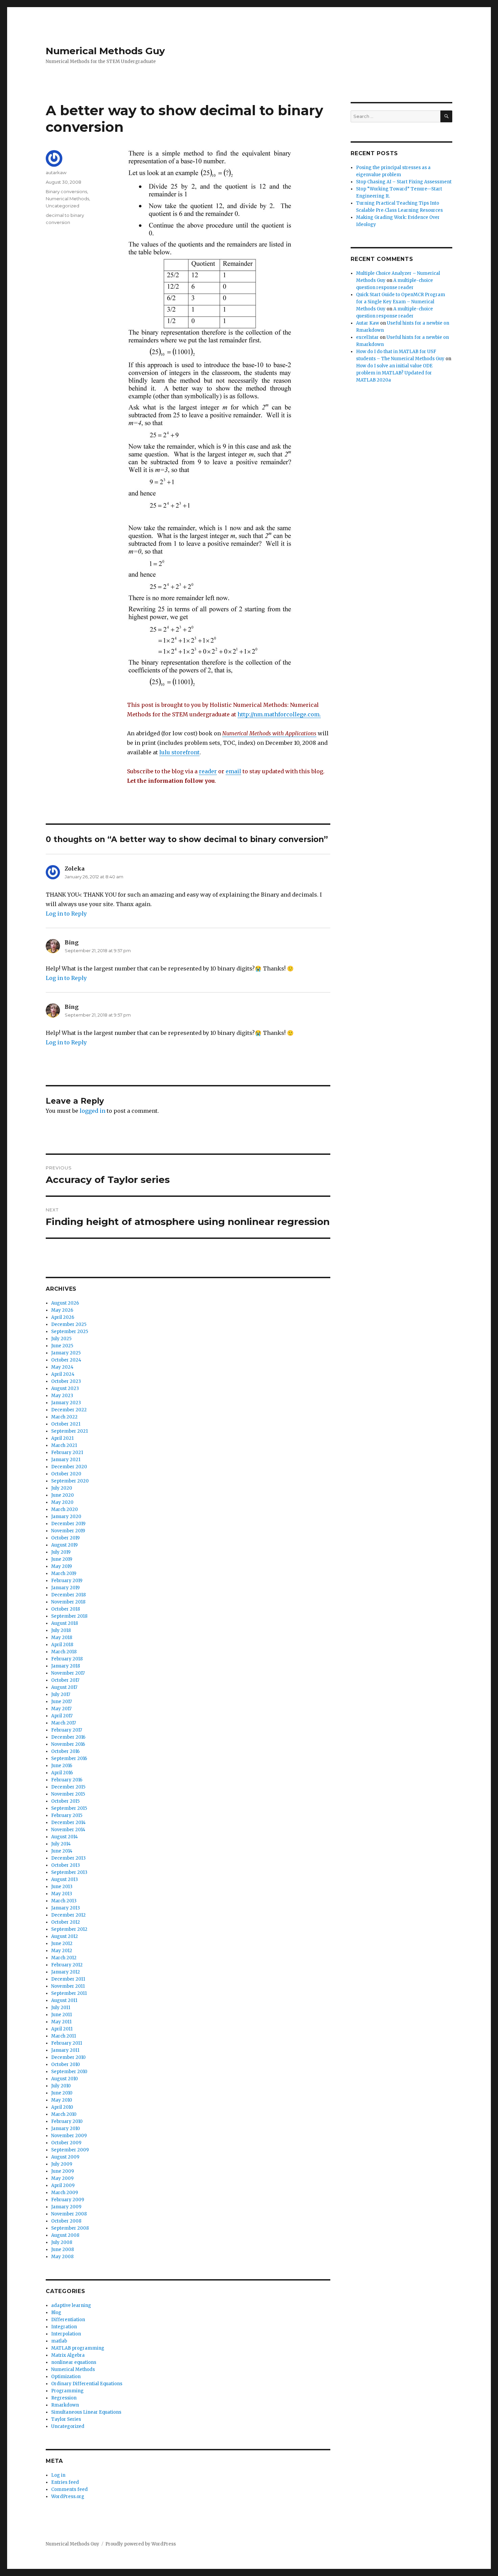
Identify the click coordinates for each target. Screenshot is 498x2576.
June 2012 (62, 1944)
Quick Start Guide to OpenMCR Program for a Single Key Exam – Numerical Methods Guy (401, 302)
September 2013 (69, 1872)
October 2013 (66, 1865)
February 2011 (67, 2043)
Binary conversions (66, 191)
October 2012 (66, 1922)
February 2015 (67, 1815)
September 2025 (70, 1332)
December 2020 (69, 1467)
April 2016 (62, 1773)
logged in (92, 1111)
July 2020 (62, 1488)
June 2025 (62, 1346)
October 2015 (65, 1801)
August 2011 (64, 2000)
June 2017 (61, 1702)
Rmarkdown (65, 2405)
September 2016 (69, 1759)
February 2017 (67, 1730)
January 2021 (66, 1460)
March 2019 (64, 1573)
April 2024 (63, 1374)
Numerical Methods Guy (105, 51)
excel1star (367, 337)
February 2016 (67, 1780)
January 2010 (66, 2129)
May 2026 (62, 1310)
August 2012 (65, 1936)
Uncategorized (63, 206)
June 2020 (63, 1495)
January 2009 (66, 2207)
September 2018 (69, 1616)
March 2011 (64, 2036)
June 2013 (62, 1887)
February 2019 (67, 1581)
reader (208, 771)
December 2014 (68, 1823)
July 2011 (61, 2008)
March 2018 (64, 1652)
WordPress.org (68, 2497)
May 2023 (62, 1396)
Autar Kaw (368, 323)
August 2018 (65, 1623)
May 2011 (61, 2022)
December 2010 (68, 2057)
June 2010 (62, 2093)
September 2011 (69, 1993)
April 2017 (62, 1716)
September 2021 (69, 1431)
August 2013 (65, 1879)
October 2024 (66, 1360)
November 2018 (68, 1602)
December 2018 (68, 1595)
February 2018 (67, 1659)
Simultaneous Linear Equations (86, 2412)
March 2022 (64, 1417)
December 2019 (68, 1524)
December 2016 (68, 1737)
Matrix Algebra (68, 2355)
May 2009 (62, 2178)
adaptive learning (71, 2305)
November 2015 (68, 1794)
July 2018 (61, 1630)
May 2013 (62, 1894)
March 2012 (64, 1958)
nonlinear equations (74, 2362)
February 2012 (67, 1965)
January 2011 (65, 2050)
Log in (58, 2475)
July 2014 (61, 1844)
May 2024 (62, 1367)
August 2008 (65, 2235)
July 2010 (61, 2086)
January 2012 (66, 1972)
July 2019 (61, 1552)
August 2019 (64, 1545)
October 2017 (65, 1680)
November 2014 (68, 1830)
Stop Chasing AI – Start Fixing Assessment (404, 182)
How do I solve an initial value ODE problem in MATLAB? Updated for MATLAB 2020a (394, 373)
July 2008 (62, 2242)
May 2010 (62, 2100)
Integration (64, 2327)
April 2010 (62, 2107)
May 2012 (62, 1951)
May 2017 (61, 1709)
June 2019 (62, 1559)
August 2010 (65, 2079)
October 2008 (66, 2221)
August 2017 (64, 1687)
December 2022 (69, 1410)
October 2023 (66, 1381)
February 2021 (67, 1453)
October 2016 (65, 1751)
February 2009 (68, 2200)
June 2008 (63, 2250)
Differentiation (68, 2320)
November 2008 (69, 2214)
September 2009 (70, 2150)
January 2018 (66, 1666)
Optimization (66, 2377)
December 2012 (68, 1915)
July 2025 (61, 1339)
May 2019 (61, 1566)
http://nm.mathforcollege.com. (279, 714)
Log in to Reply (66, 914)
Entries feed (65, 2482)
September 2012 (69, 1929)
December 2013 (68, 1858)
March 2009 (65, 2193)
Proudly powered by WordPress (141, 2544)
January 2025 (66, 1353)
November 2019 (68, 1531)
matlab (59, 2341)
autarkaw (56, 172)
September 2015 (69, 1808)
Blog (56, 2313)
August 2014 (65, 1837)
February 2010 (67, 2121)
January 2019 (65, 1588)
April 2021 (62, 1438)
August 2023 (65, 1388)
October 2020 (66, 1474)
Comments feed (69, 2489)
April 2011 (62, 2029)
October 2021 (66, 1424)
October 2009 (66, 2143)
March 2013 (64, 1901)
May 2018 (62, 1638)
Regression (64, 2398)
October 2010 (66, 2064)
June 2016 (62, 1766)
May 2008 (62, 2257)
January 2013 (66, 1908)
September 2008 (70, 2228)
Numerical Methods (67, 199)
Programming (67, 2391)
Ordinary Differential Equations (87, 2384)
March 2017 (64, 1723)
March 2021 (64, 1445)
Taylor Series (66, 2419)
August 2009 (65, 2157)
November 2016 (68, 1744)
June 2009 (63, 2171)
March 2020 (65, 1509)
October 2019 (65, 1538)
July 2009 (62, 2164)
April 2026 (63, 1317)
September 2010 (69, 2072)
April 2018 (62, 1645)
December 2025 (69, 1324)
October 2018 (66, 1609)
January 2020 (66, 1517)
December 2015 (68, 1787)
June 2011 (61, 2015)
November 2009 (69, 2136)
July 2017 (61, 1694)
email (233, 771)
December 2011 (68, 1979)
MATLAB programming (78, 2348)
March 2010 (64, 2114)
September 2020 (70, 1481)
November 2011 (68, 1986)
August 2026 (65, 1303)
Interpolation (66, 2334)
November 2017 (68, 1673)
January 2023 (66, 1403)
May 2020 (62, 1502)
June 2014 (62, 1851)
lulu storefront (179, 752)
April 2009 (63, 2185)
